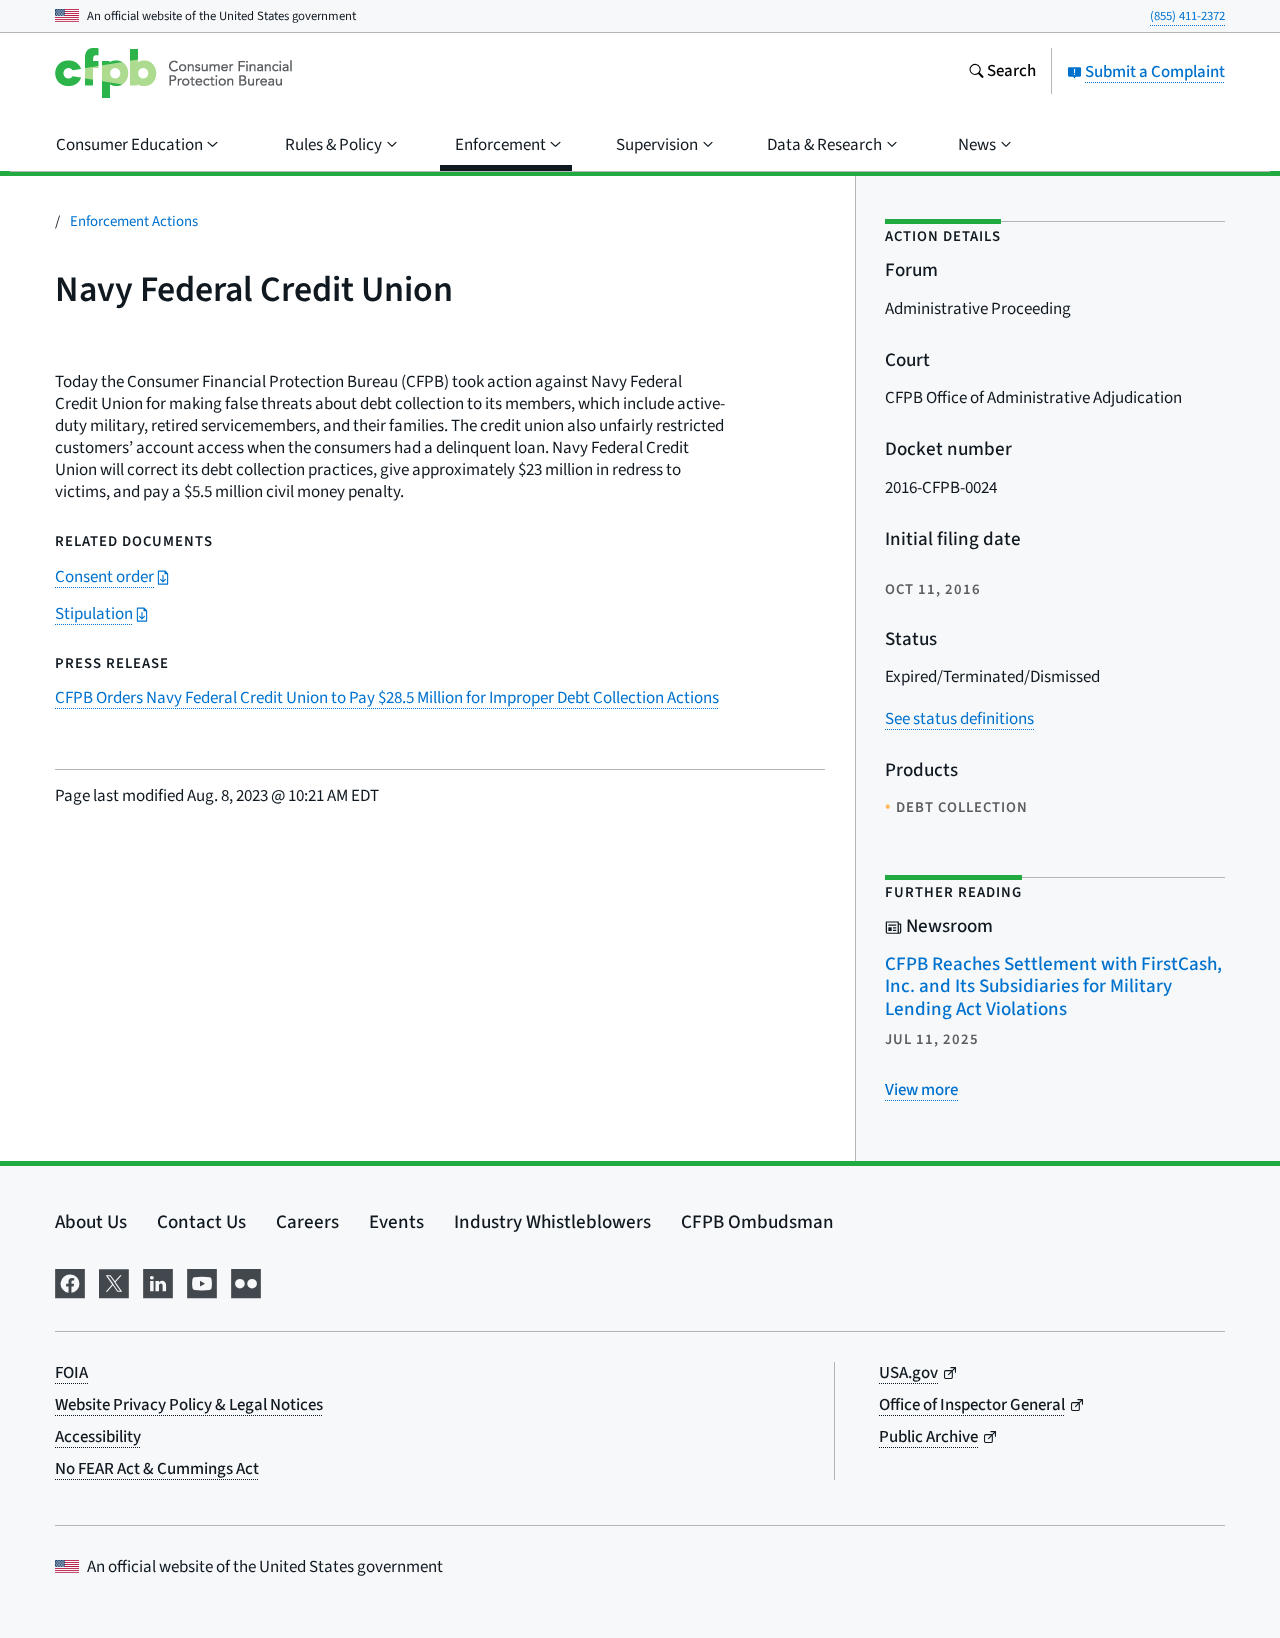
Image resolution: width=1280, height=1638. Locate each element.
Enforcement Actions (134, 221)
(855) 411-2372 (1187, 16)
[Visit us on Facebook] (70, 1281)
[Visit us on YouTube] (202, 1281)
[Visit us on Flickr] (246, 1281)
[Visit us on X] (114, 1281)
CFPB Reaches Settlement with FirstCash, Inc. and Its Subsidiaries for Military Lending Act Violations (1053, 987)
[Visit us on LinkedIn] (158, 1281)
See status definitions (959, 719)
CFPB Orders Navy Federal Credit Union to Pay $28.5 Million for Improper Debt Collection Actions (387, 698)
